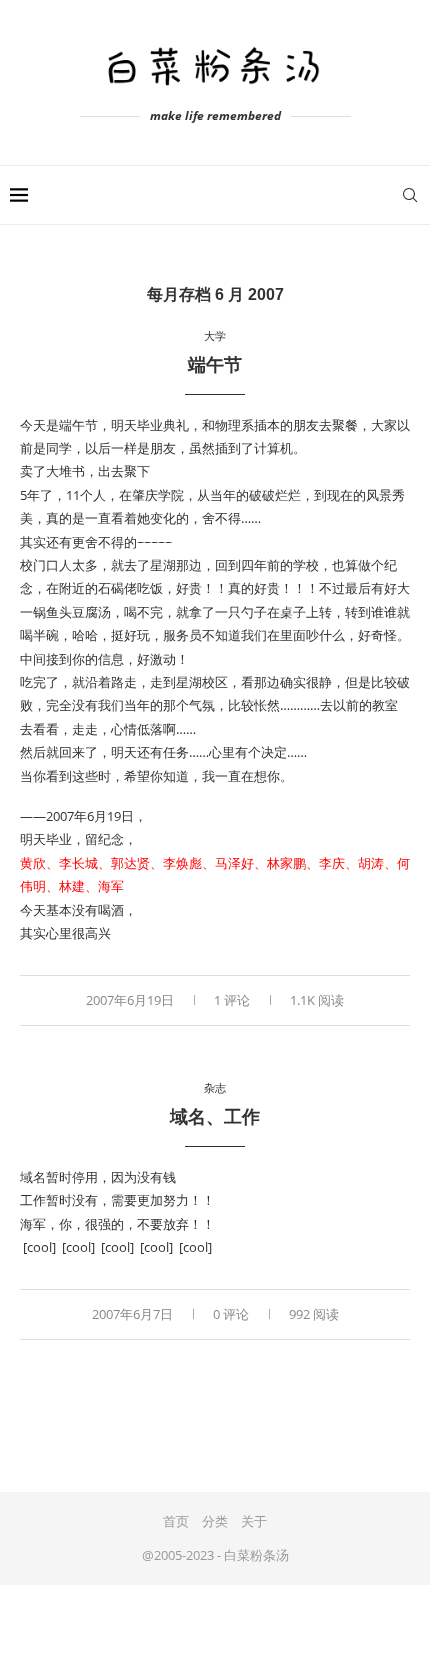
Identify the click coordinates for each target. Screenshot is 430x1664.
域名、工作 (215, 1117)
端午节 (215, 365)
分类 (215, 1521)
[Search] (410, 195)
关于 (254, 1521)
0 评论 (231, 1314)
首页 (176, 1521)
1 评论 (232, 1000)
